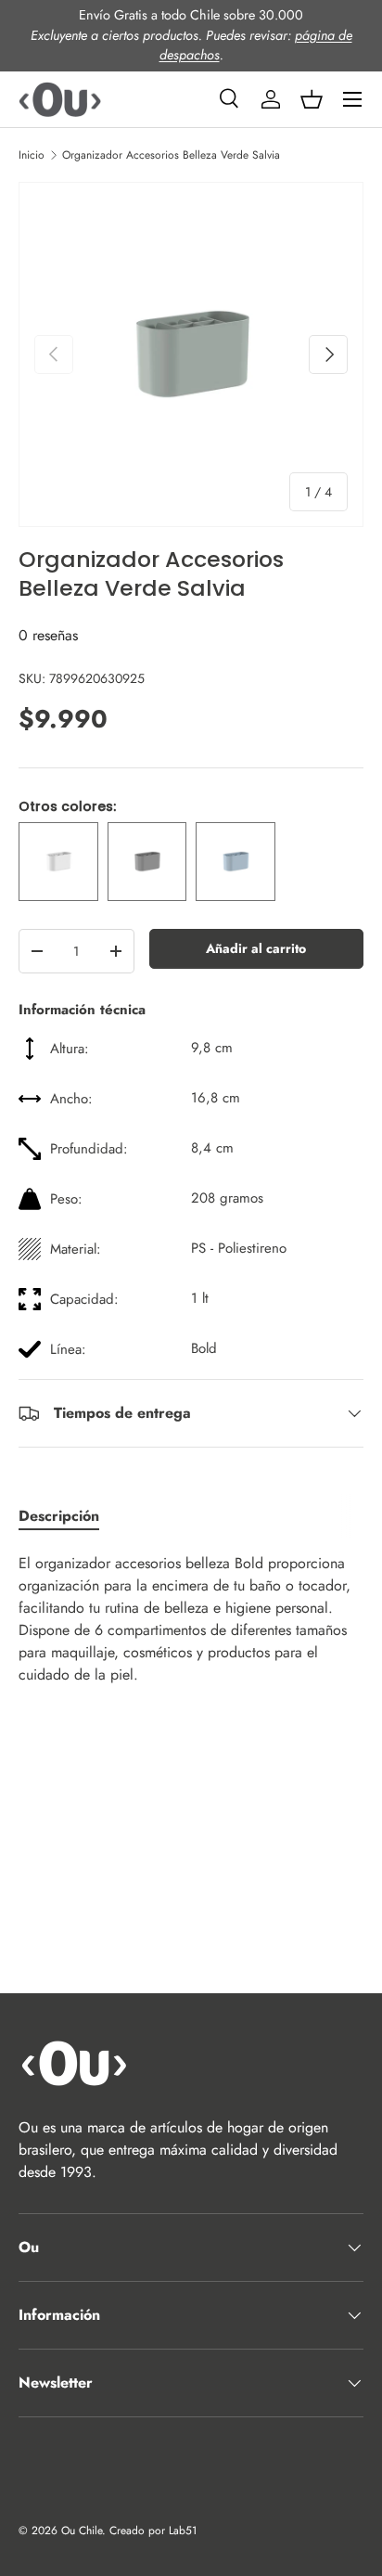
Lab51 (183, 2531)
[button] (312, 99)
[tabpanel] (191, 1619)
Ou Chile (82, 2531)
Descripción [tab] (59, 1516)
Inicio (32, 155)
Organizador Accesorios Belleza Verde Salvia (171, 155)
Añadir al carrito (256, 948)
